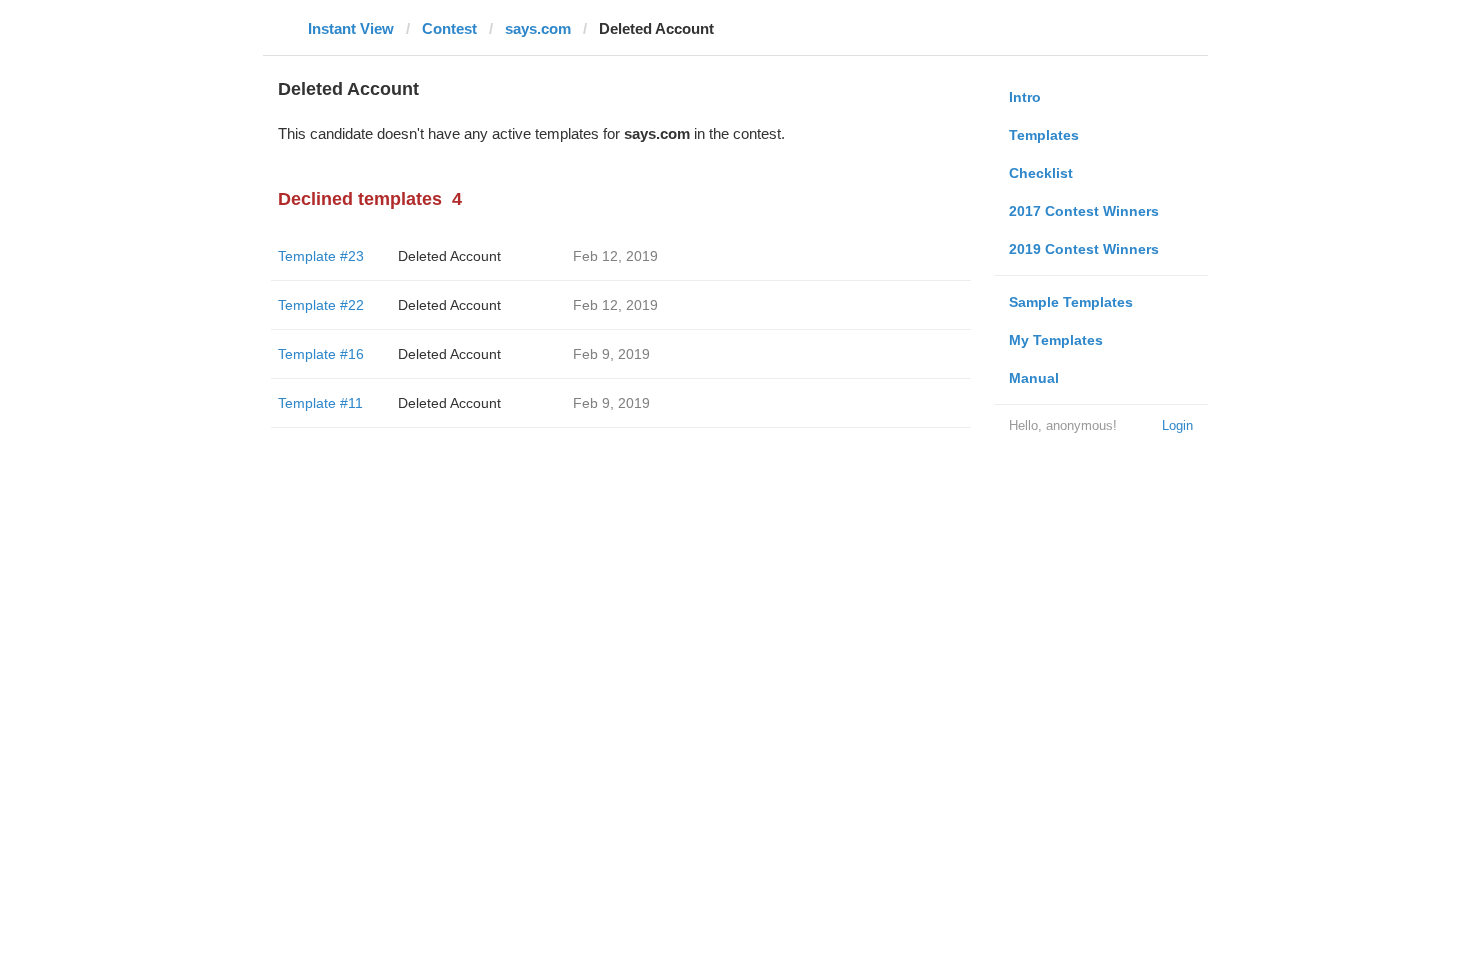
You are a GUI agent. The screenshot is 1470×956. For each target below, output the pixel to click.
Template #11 (320, 403)
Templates (1044, 135)
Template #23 (321, 256)
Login (1177, 425)
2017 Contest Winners (1084, 211)
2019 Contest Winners (1084, 249)
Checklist (1041, 173)
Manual (1034, 378)
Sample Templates (1071, 302)
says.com (538, 28)
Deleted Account (449, 256)
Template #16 (321, 354)
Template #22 (321, 305)
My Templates (1056, 340)
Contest (449, 28)
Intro (1025, 97)
